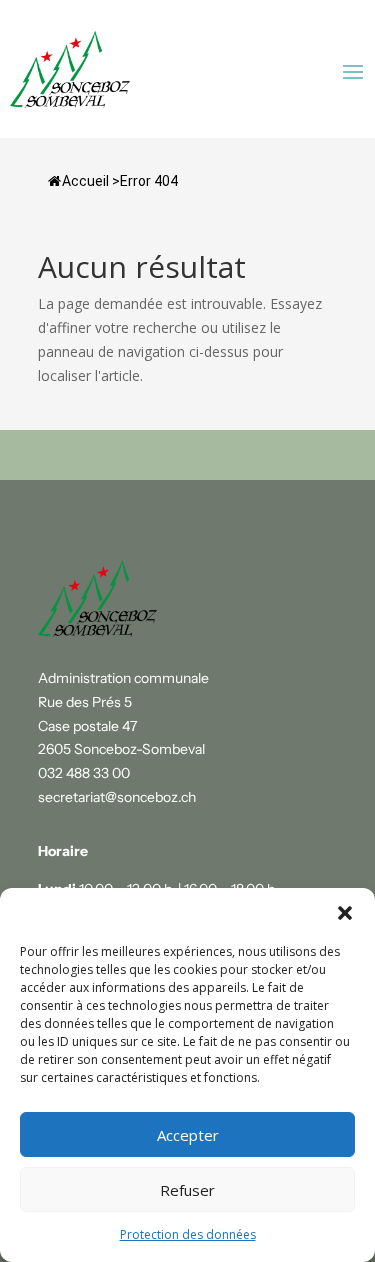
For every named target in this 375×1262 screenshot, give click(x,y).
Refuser (187, 1190)
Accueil (85, 181)
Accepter (188, 1135)
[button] (345, 913)
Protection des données (188, 1234)
